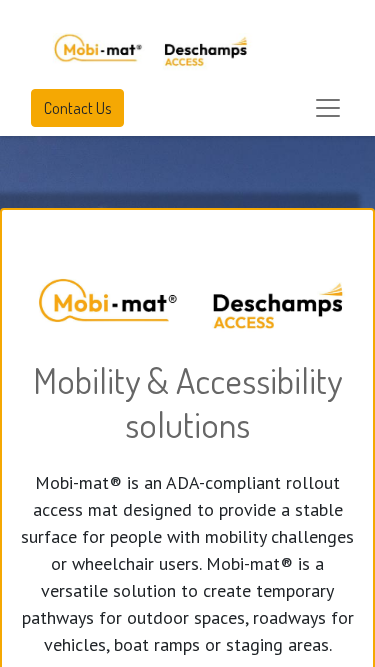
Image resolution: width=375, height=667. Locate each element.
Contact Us (77, 108)
